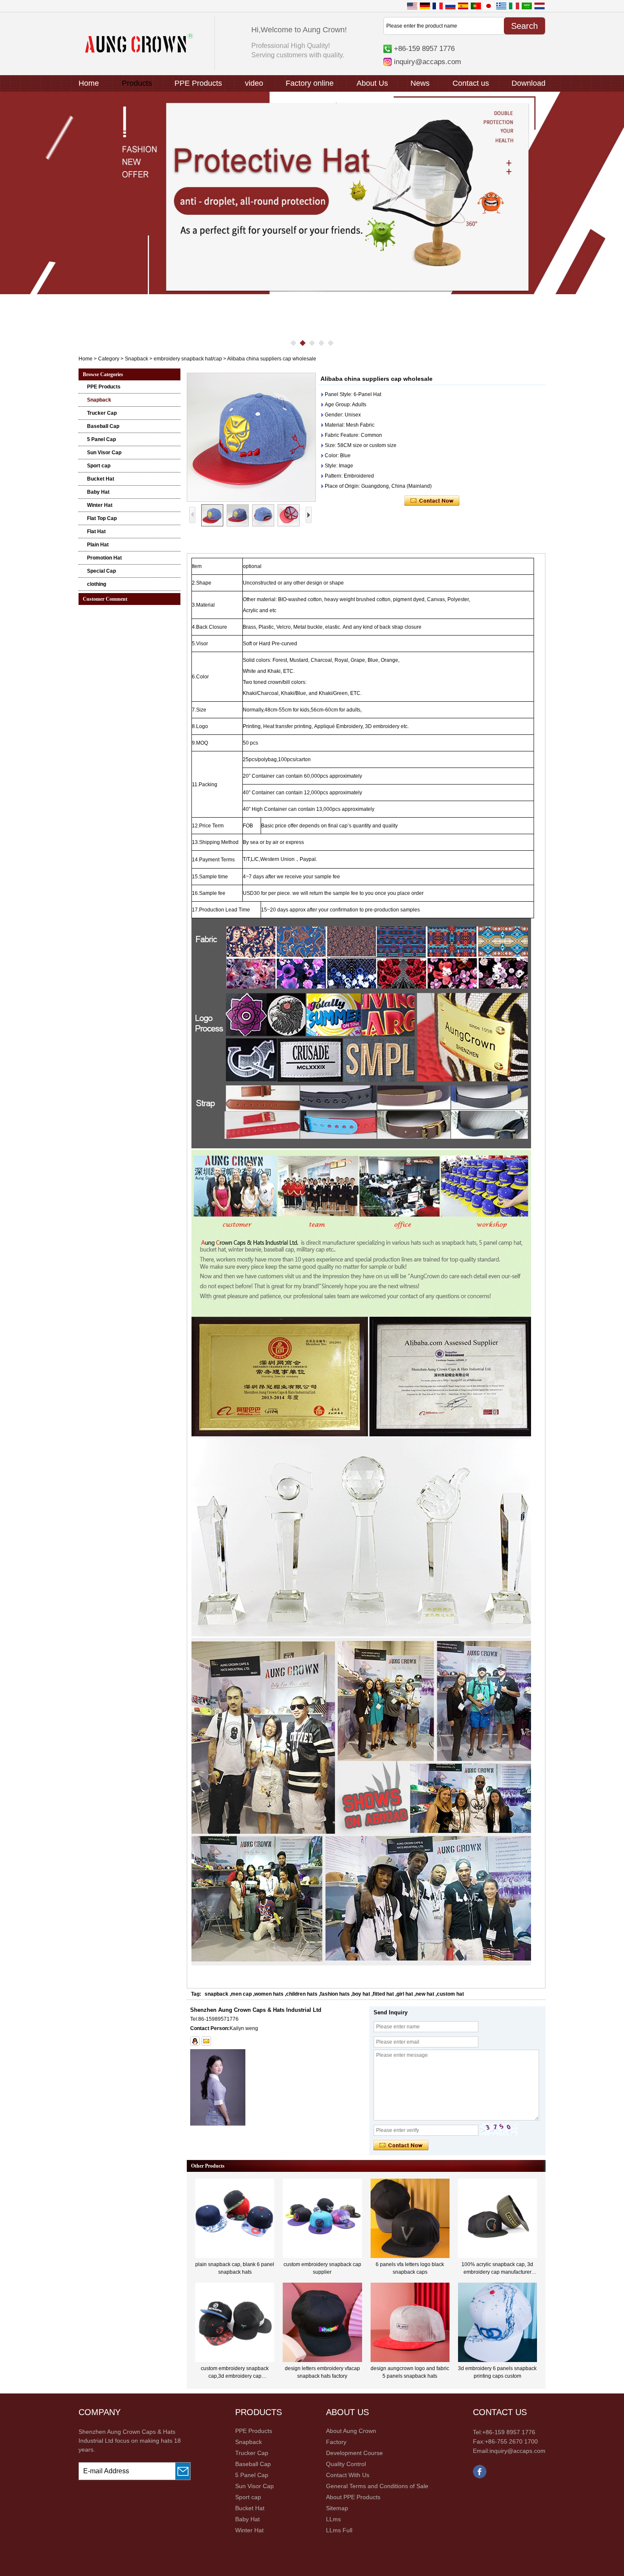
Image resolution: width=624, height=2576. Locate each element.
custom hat (450, 1994)
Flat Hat (96, 532)
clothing (97, 584)
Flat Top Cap (102, 518)
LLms (333, 2519)
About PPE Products (353, 2497)
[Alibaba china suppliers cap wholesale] (251, 437)
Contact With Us (348, 2475)
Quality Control (346, 2464)
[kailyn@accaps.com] (206, 2041)
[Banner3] (312, 193)
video (254, 83)
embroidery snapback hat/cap (188, 359)
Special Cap (101, 571)
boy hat (361, 1994)
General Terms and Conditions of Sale (377, 2486)
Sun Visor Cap (104, 453)
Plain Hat (98, 545)
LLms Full (339, 2530)
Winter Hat (100, 505)
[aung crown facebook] (480, 2477)
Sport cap (99, 466)
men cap (241, 1994)
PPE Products (198, 83)
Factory (336, 2442)
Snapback (136, 359)
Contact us (471, 83)
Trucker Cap (102, 413)
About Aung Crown (351, 2431)
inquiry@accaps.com (427, 62)
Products (137, 83)
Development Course (354, 2453)
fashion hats (335, 1994)
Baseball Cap (103, 426)
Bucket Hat (101, 479)
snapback (216, 1994)
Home (89, 83)
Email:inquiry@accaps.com (509, 2451)
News (420, 83)
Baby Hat (98, 492)
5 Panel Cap (101, 439)
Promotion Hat (104, 558)
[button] (293, 343)
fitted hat (383, 1994)
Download (528, 83)
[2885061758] (195, 2041)
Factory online (310, 83)
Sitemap (337, 2508)
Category (109, 359)
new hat (425, 1994)
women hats (269, 1994)
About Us (372, 83)
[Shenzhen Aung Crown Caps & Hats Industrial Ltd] (139, 51)
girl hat (405, 1994)
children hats (302, 1994)
